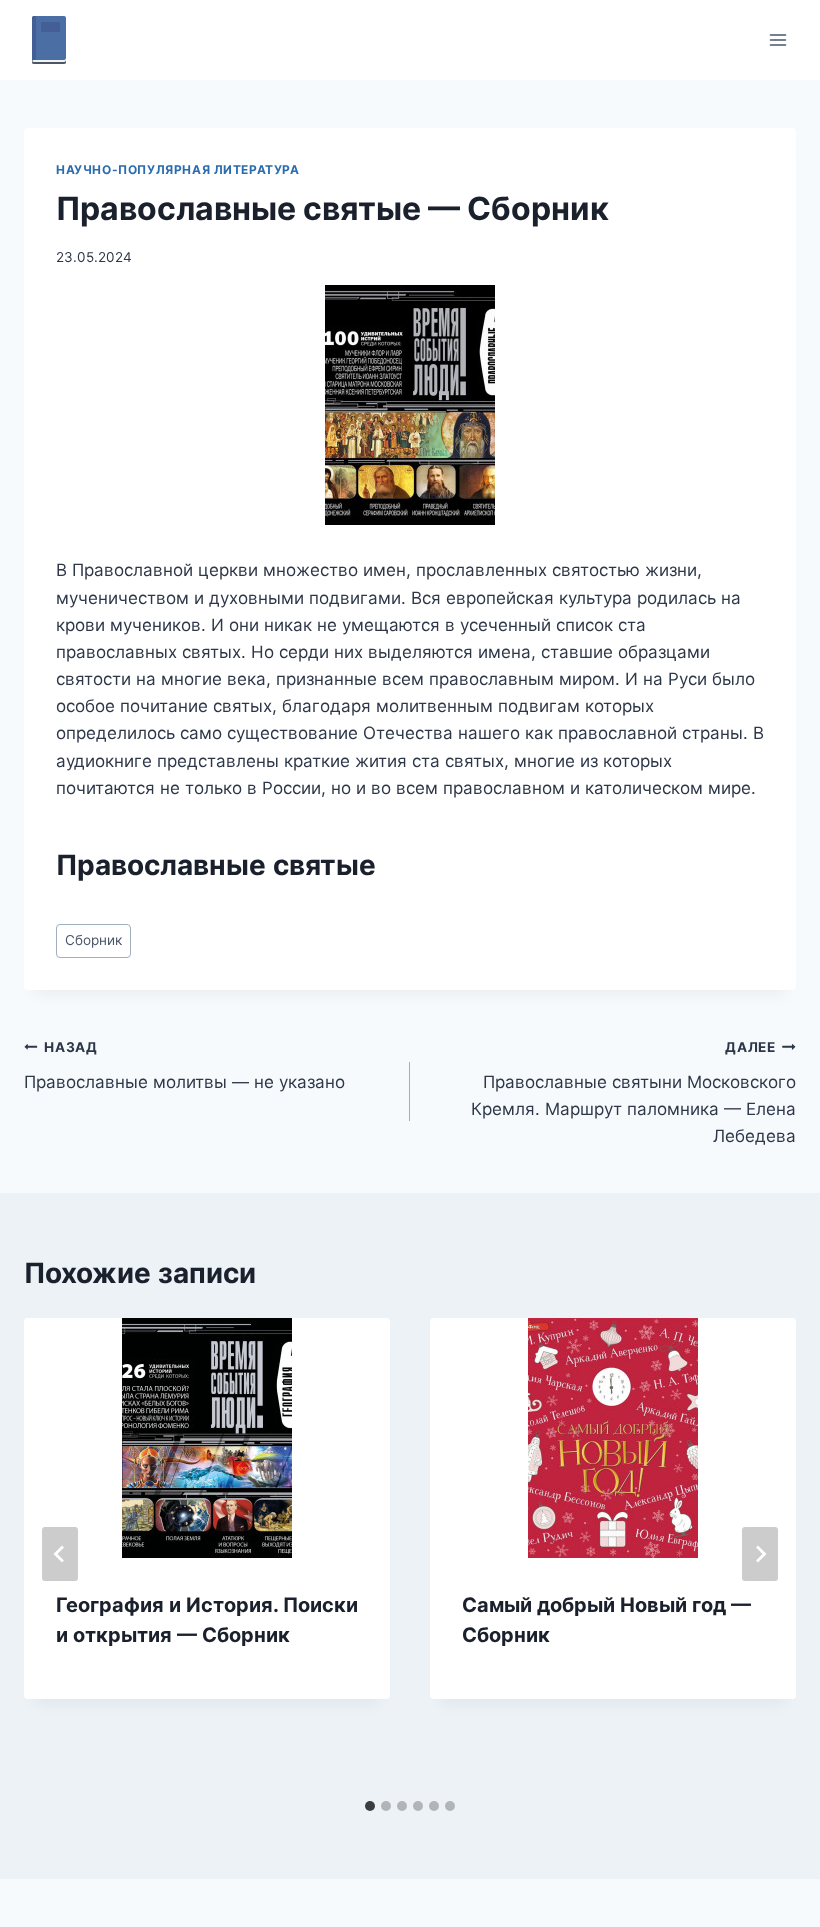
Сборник (93, 940)
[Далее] (760, 1554)
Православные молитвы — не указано (184, 1065)
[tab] (370, 1806)
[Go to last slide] (60, 1554)
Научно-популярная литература (178, 169)
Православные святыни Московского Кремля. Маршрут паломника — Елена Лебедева (633, 1092)
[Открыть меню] (777, 39)
